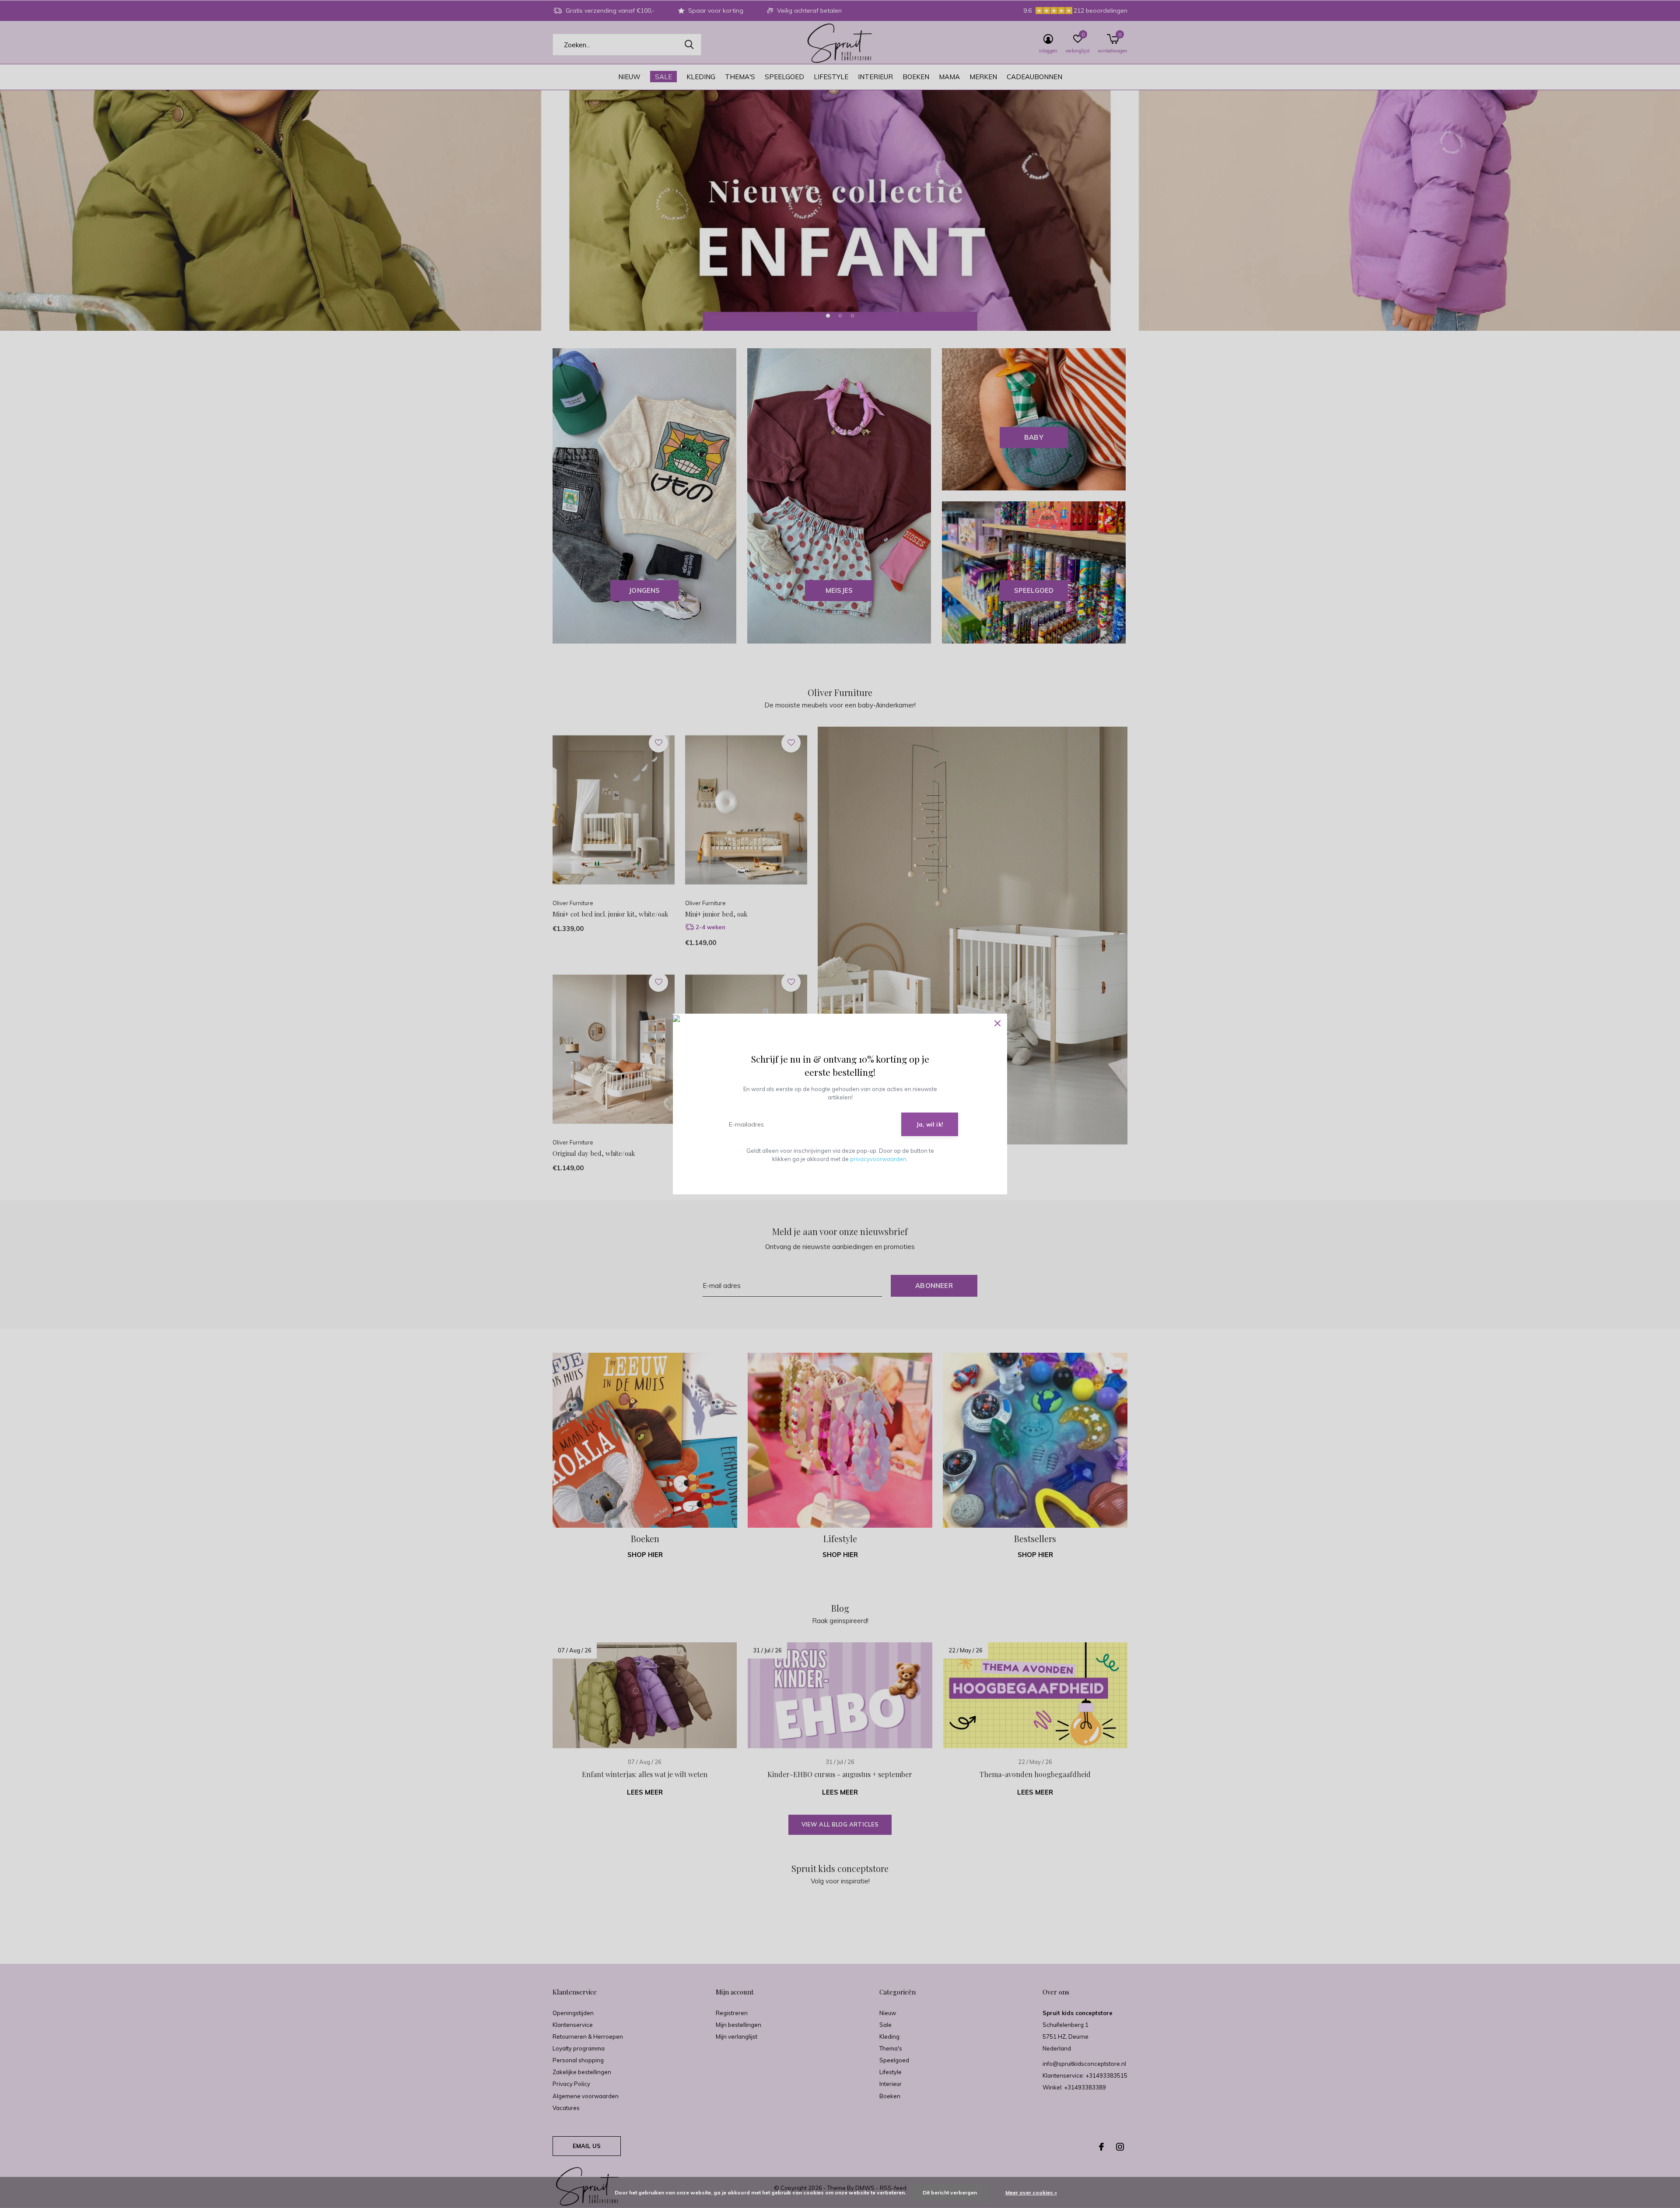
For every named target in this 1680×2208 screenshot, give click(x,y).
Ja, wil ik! (930, 1124)
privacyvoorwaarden (878, 1159)
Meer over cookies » (1031, 2192)
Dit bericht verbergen (950, 2192)
